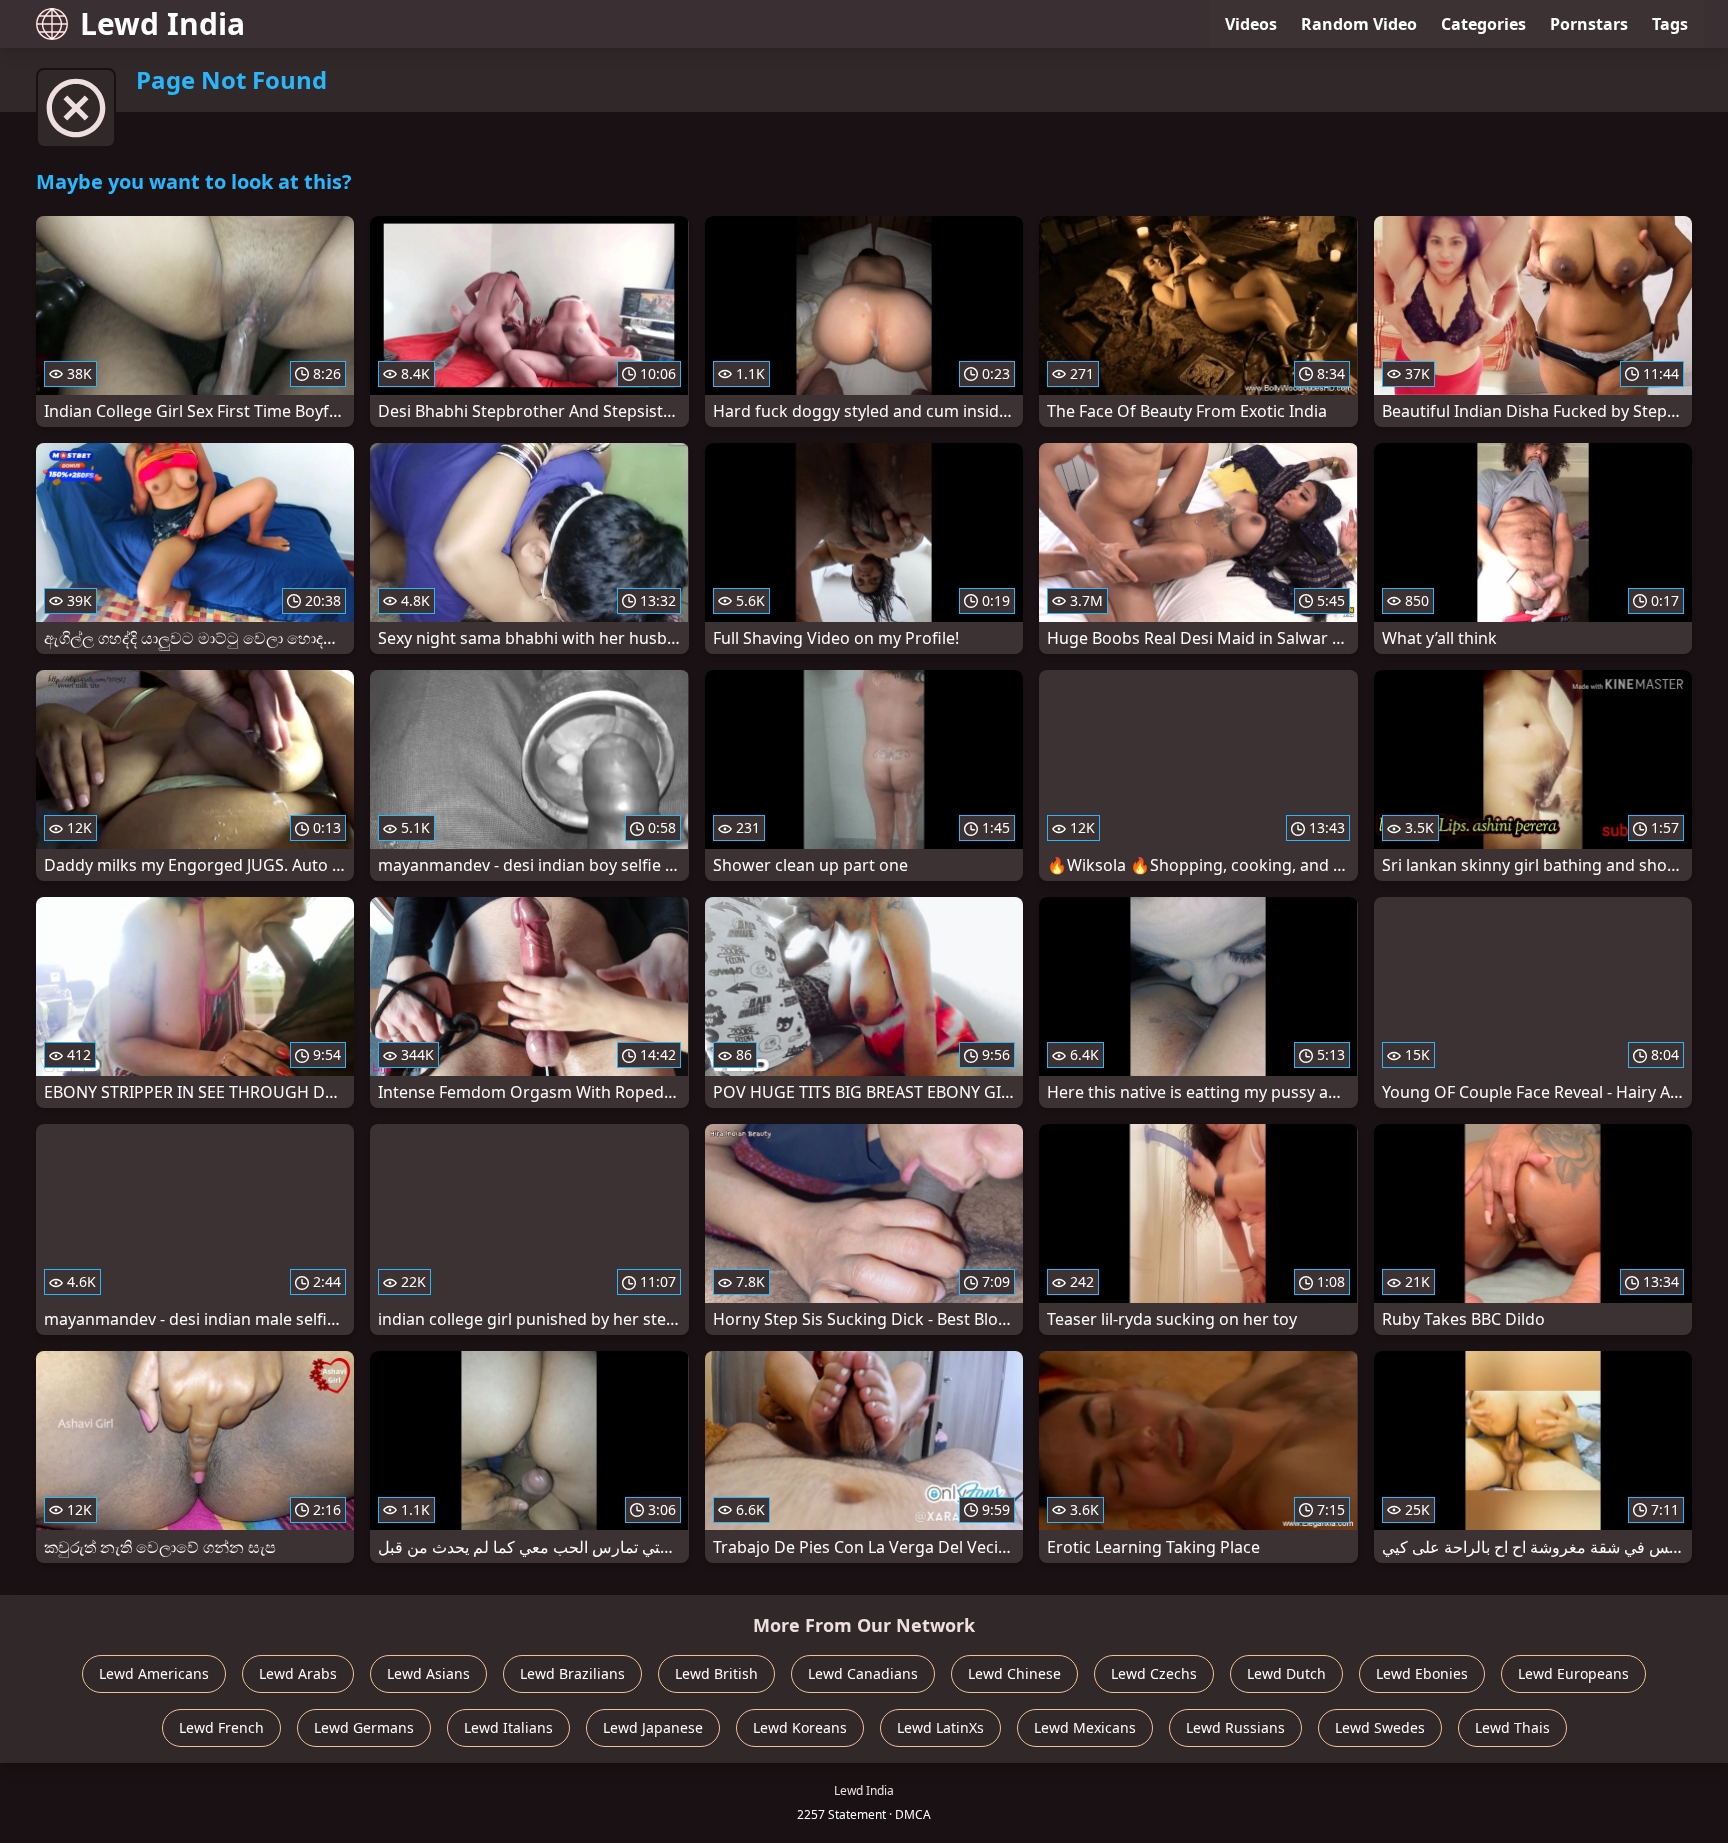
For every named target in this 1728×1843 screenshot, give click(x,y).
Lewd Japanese (653, 1727)
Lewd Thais (1512, 1727)
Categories (1483, 24)
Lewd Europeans (1573, 1673)
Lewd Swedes (1380, 1727)
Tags (1670, 24)
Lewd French (221, 1727)
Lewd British (716, 1673)
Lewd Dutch (1286, 1673)
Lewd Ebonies (1422, 1673)
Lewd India (162, 23)
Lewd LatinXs (940, 1727)
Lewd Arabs (298, 1673)
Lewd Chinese (1014, 1673)
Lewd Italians (508, 1727)
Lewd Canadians (863, 1673)
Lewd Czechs (1154, 1673)
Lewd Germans (364, 1727)
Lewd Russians (1235, 1727)
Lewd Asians (428, 1673)
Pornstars (1589, 24)
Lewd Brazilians (572, 1673)
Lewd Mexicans (1085, 1727)
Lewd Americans (154, 1673)
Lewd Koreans (800, 1727)
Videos (1251, 24)
